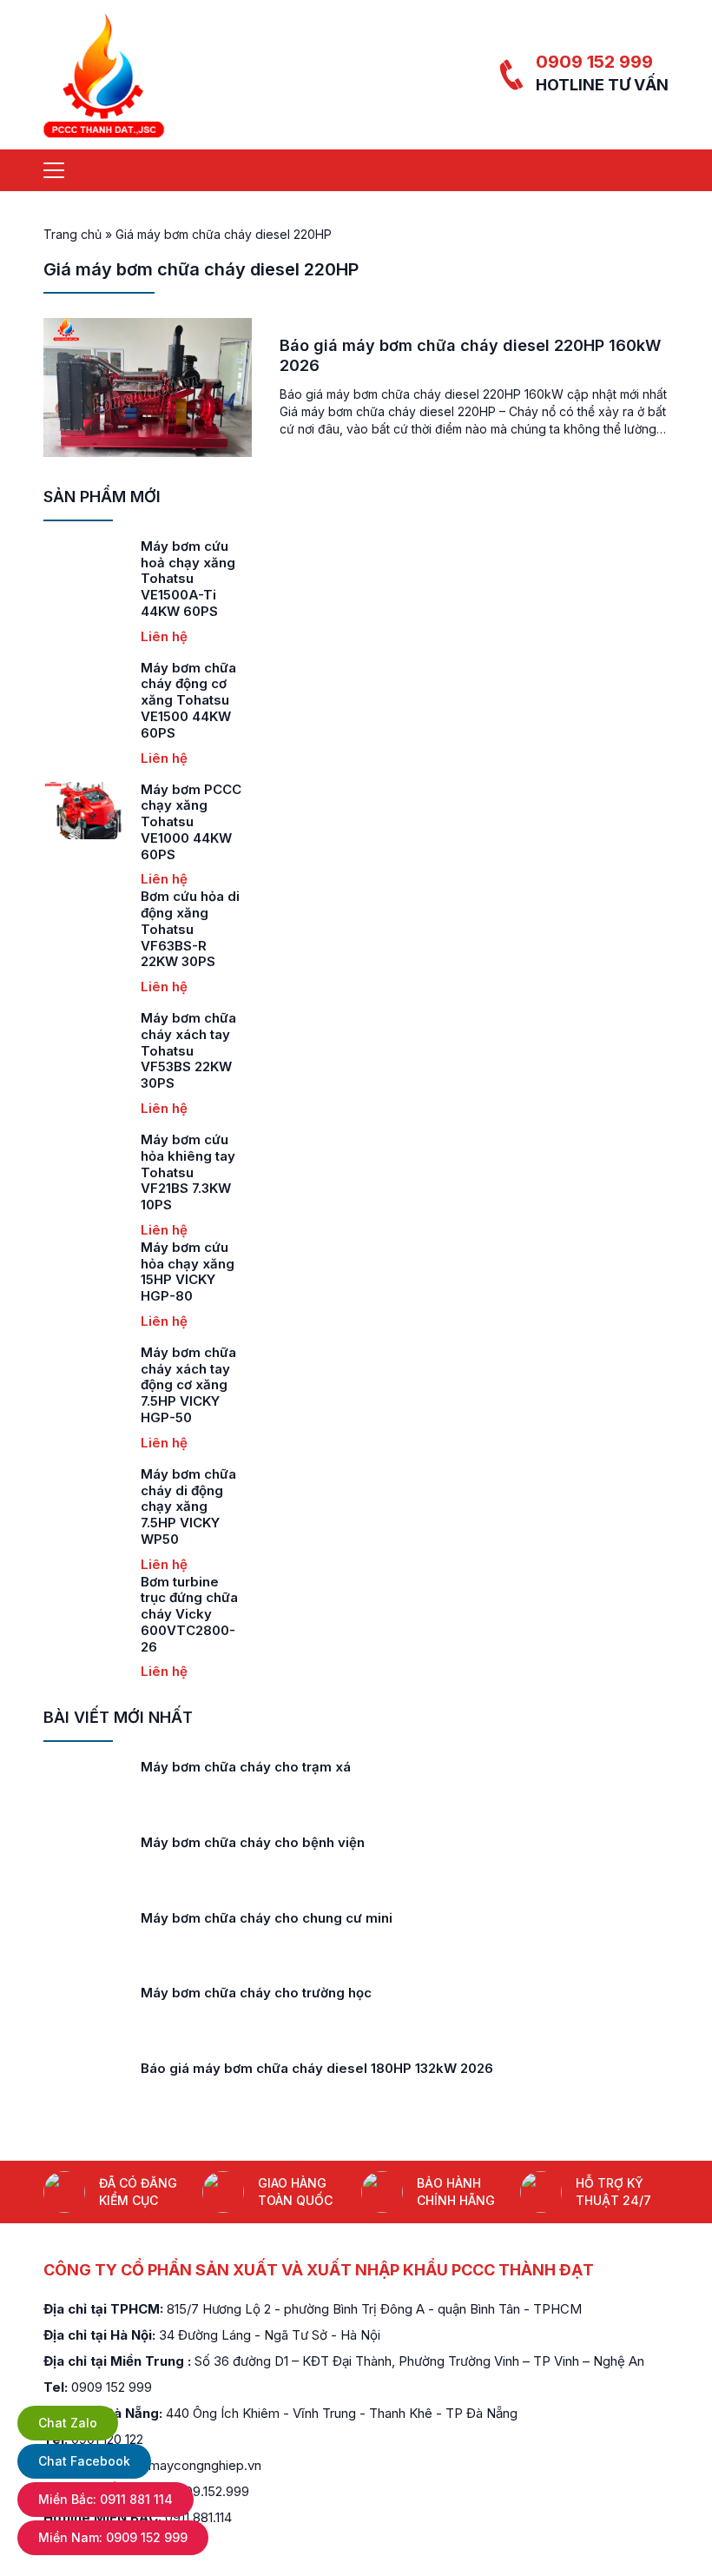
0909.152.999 (209, 2491)
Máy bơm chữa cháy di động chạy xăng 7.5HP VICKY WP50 (188, 1507)
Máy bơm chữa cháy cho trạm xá (246, 1767)
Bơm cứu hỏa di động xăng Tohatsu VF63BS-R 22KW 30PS (190, 929)
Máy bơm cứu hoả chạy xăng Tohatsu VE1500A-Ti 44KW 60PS (188, 579)
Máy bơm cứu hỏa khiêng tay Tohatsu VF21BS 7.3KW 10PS (188, 1172)
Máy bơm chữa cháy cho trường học (256, 1993)
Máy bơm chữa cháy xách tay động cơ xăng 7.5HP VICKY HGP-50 (188, 1385)
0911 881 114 (105, 2499)
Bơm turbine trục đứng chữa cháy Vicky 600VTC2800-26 (189, 1614)
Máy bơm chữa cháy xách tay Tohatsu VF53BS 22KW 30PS (188, 1050)
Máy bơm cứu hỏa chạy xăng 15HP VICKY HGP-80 (188, 1271)
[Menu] (54, 170)
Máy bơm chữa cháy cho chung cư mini (267, 1918)
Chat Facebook (84, 2461)
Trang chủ (73, 234)
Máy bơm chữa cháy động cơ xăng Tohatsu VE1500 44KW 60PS (188, 700)
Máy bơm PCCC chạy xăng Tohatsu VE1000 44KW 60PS (191, 822)
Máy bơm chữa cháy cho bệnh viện (253, 1842)
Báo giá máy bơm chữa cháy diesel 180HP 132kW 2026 (317, 2068)
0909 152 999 (594, 62)
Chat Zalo (68, 2423)
